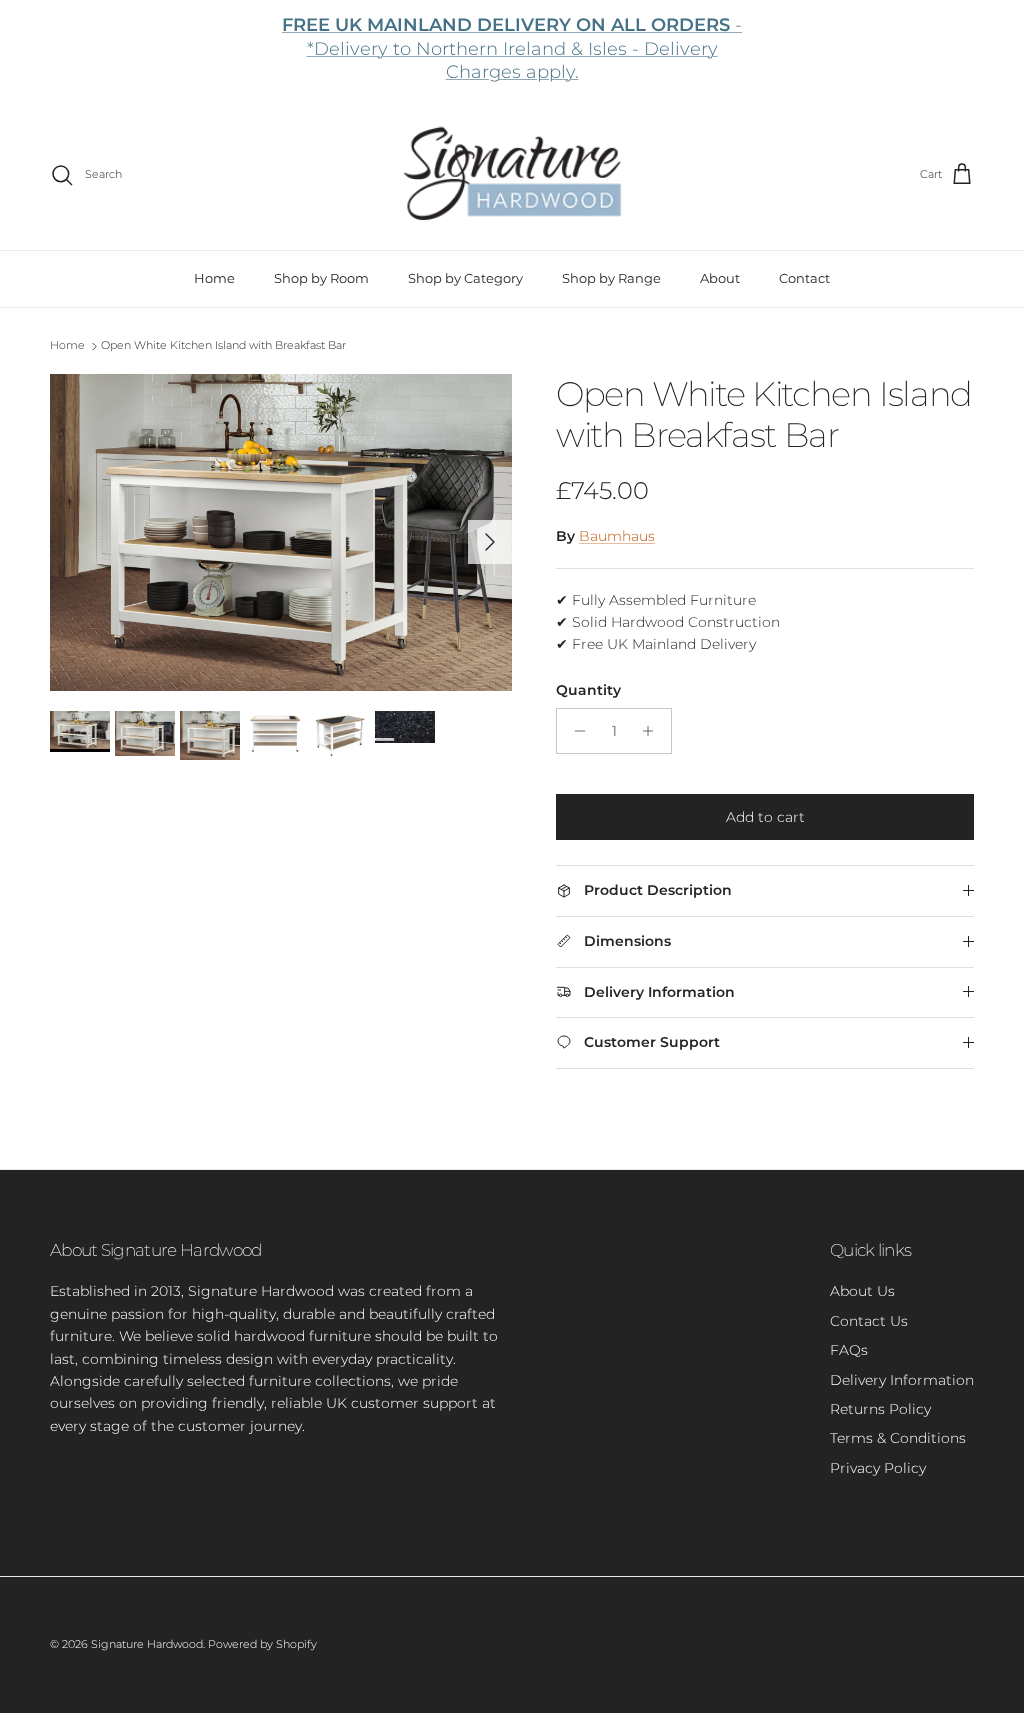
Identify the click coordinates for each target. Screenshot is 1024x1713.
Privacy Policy (878, 1468)
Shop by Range (611, 278)
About (720, 278)
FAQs (849, 1350)
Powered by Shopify (262, 1644)
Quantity (588, 690)
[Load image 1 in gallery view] (281, 532)
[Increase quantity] (653, 731)
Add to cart (765, 817)
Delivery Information (902, 1380)
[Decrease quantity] (574, 731)
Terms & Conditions (898, 1438)
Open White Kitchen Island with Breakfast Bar (223, 345)
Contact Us (869, 1321)
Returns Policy (880, 1409)
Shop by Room (321, 278)
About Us (862, 1291)
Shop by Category (465, 278)
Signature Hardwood (147, 1644)
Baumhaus (617, 536)
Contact (804, 278)
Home (214, 278)
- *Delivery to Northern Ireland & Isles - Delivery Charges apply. (512, 48)
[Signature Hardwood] (512, 174)
